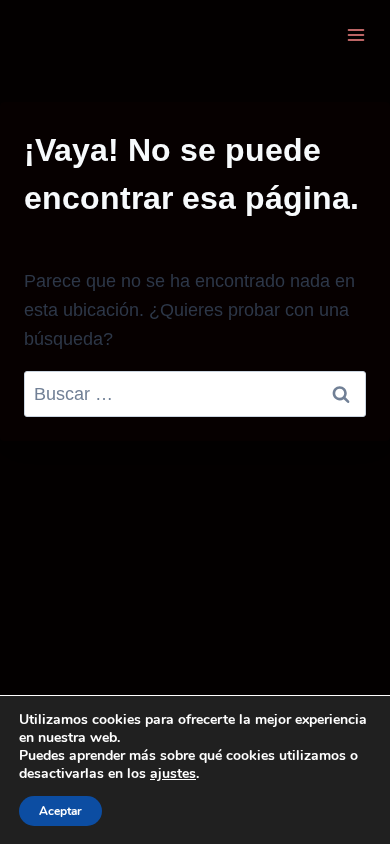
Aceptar (60, 811)
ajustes (173, 774)
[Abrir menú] (355, 34)
